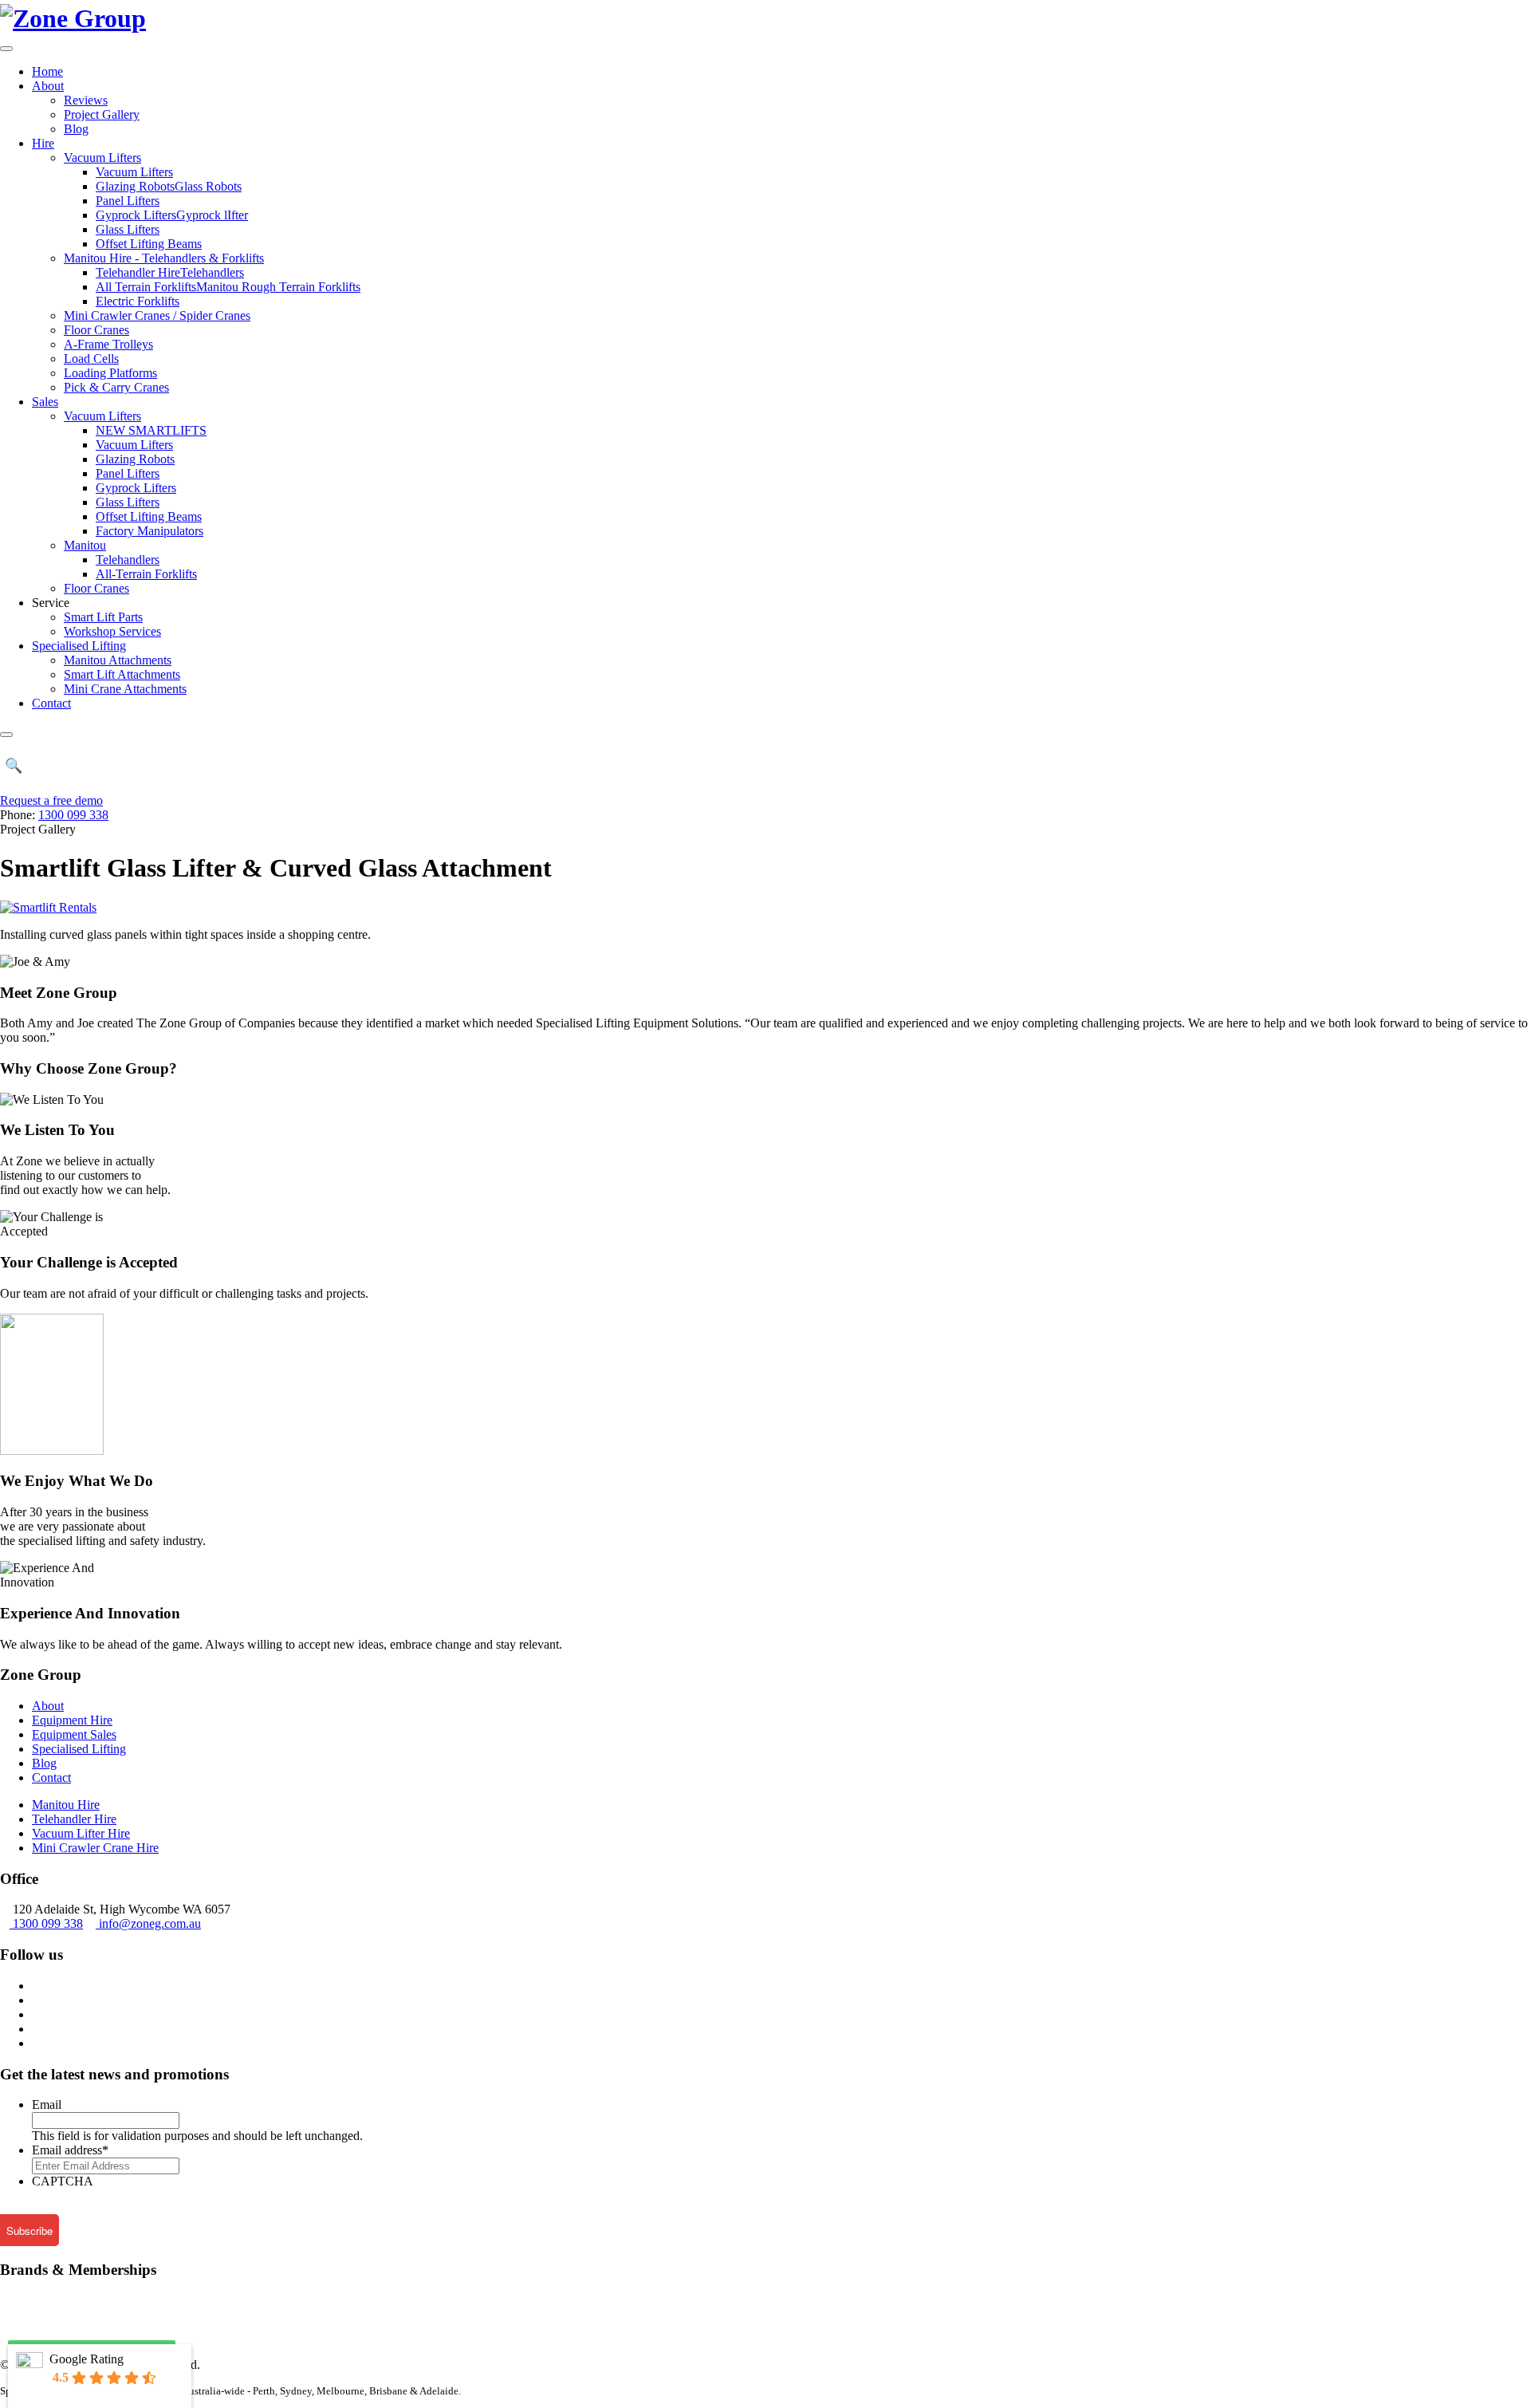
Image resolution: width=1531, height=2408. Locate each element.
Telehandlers (128, 560)
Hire (43, 143)
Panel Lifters (128, 201)
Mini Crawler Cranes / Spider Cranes (157, 315)
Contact (51, 703)
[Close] (6, 735)
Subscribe (30, 2231)
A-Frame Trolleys (108, 344)
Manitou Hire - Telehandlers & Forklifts (164, 258)
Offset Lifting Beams (149, 244)
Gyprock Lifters (136, 488)
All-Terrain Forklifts (146, 574)
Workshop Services (112, 631)
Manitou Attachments (118, 660)
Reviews (86, 100)
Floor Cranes (96, 330)
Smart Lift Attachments (122, 674)
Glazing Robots (135, 459)
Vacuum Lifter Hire (81, 1833)
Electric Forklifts (138, 301)
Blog (76, 129)
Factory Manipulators (150, 531)
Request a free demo (51, 800)
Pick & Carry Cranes (116, 387)
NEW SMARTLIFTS (151, 430)
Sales (45, 402)
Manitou (85, 545)
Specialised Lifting (79, 646)
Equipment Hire (72, 1720)
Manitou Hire (66, 1805)
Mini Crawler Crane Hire (95, 1848)
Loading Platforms (110, 373)
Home (47, 71)
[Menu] (6, 49)
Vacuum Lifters (102, 158)
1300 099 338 (73, 815)
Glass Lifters (128, 229)
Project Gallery (102, 114)
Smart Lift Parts (103, 617)
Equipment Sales (74, 1734)
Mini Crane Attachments (125, 689)
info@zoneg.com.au (150, 1923)
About (48, 86)
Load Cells (91, 359)
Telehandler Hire (74, 1819)
